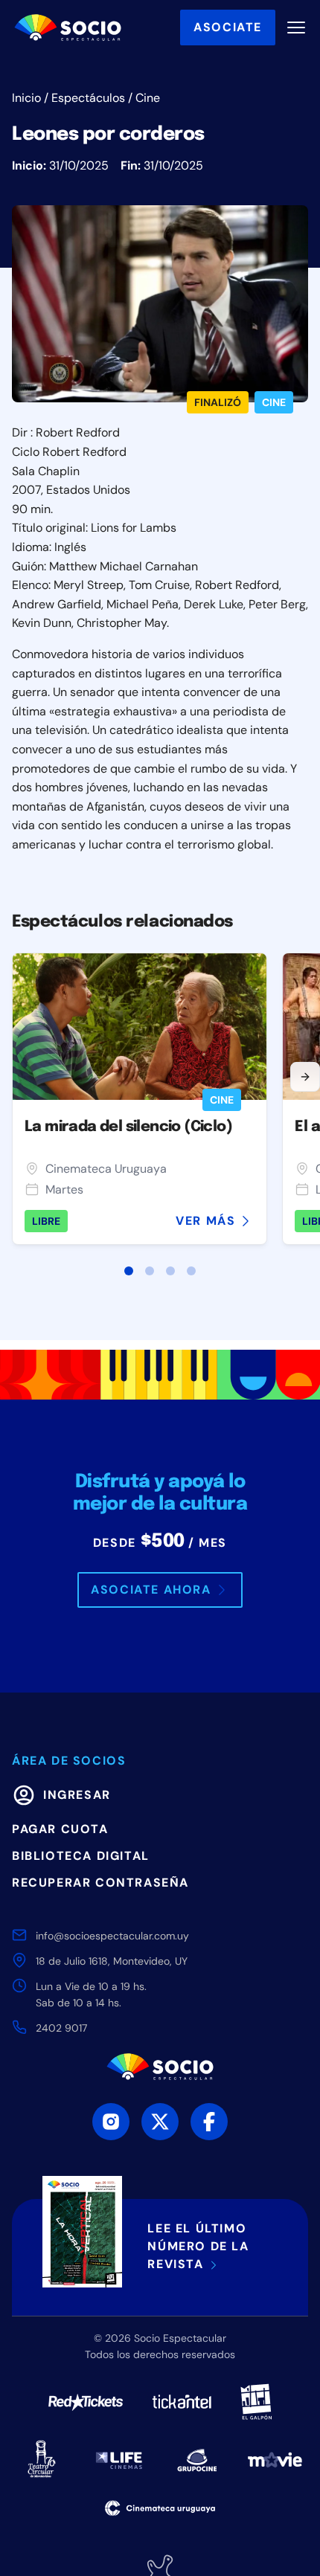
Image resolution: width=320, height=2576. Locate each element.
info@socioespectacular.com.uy (112, 1936)
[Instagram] (111, 2122)
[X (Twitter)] (160, 2122)
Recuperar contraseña (100, 1883)
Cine (148, 98)
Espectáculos (88, 98)
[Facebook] (209, 2122)
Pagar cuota (60, 1829)
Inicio (26, 98)
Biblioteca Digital (81, 1856)
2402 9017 (61, 2028)
